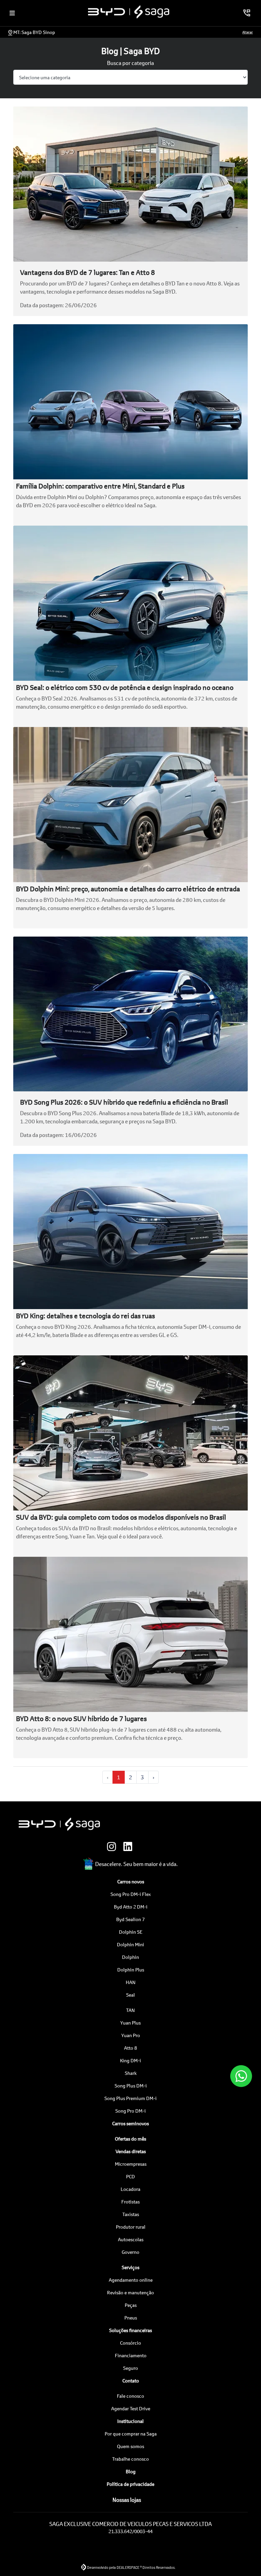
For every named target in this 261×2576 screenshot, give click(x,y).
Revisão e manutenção (130, 2292)
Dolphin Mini (130, 1944)
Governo (130, 2252)
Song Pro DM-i (130, 2111)
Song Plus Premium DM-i (130, 2098)
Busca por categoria (130, 63)
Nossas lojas (127, 2500)
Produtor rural (131, 2227)
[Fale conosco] (241, 2076)
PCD (130, 2176)
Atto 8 (130, 2048)
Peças (131, 2305)
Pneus (131, 2318)
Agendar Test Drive (131, 2408)
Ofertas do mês (130, 2139)
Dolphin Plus (131, 1970)
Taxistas (131, 2214)
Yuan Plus (130, 2023)
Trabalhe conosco (130, 2459)
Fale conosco (130, 2396)
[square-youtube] (147, 1847)
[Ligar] (247, 13)
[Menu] (12, 13)
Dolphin (130, 1957)
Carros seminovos (130, 2123)
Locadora (130, 2189)
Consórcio (130, 2343)
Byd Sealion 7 (130, 1919)
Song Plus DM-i (131, 2086)
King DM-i (130, 2060)
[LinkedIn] (130, 1847)
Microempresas (131, 2164)
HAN (131, 1982)
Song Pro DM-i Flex (131, 1894)
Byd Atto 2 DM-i (131, 1907)
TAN (130, 2010)
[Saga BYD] (129, 12)
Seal (130, 1995)
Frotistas (130, 2202)
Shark (131, 2073)
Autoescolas (131, 2239)
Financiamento (131, 2355)
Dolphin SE (131, 1932)
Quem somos (130, 2446)
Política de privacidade (130, 2484)
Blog (131, 2471)
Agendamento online (131, 2280)
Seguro (130, 2368)
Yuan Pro (131, 2035)
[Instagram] (114, 1847)
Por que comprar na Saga (131, 2434)
